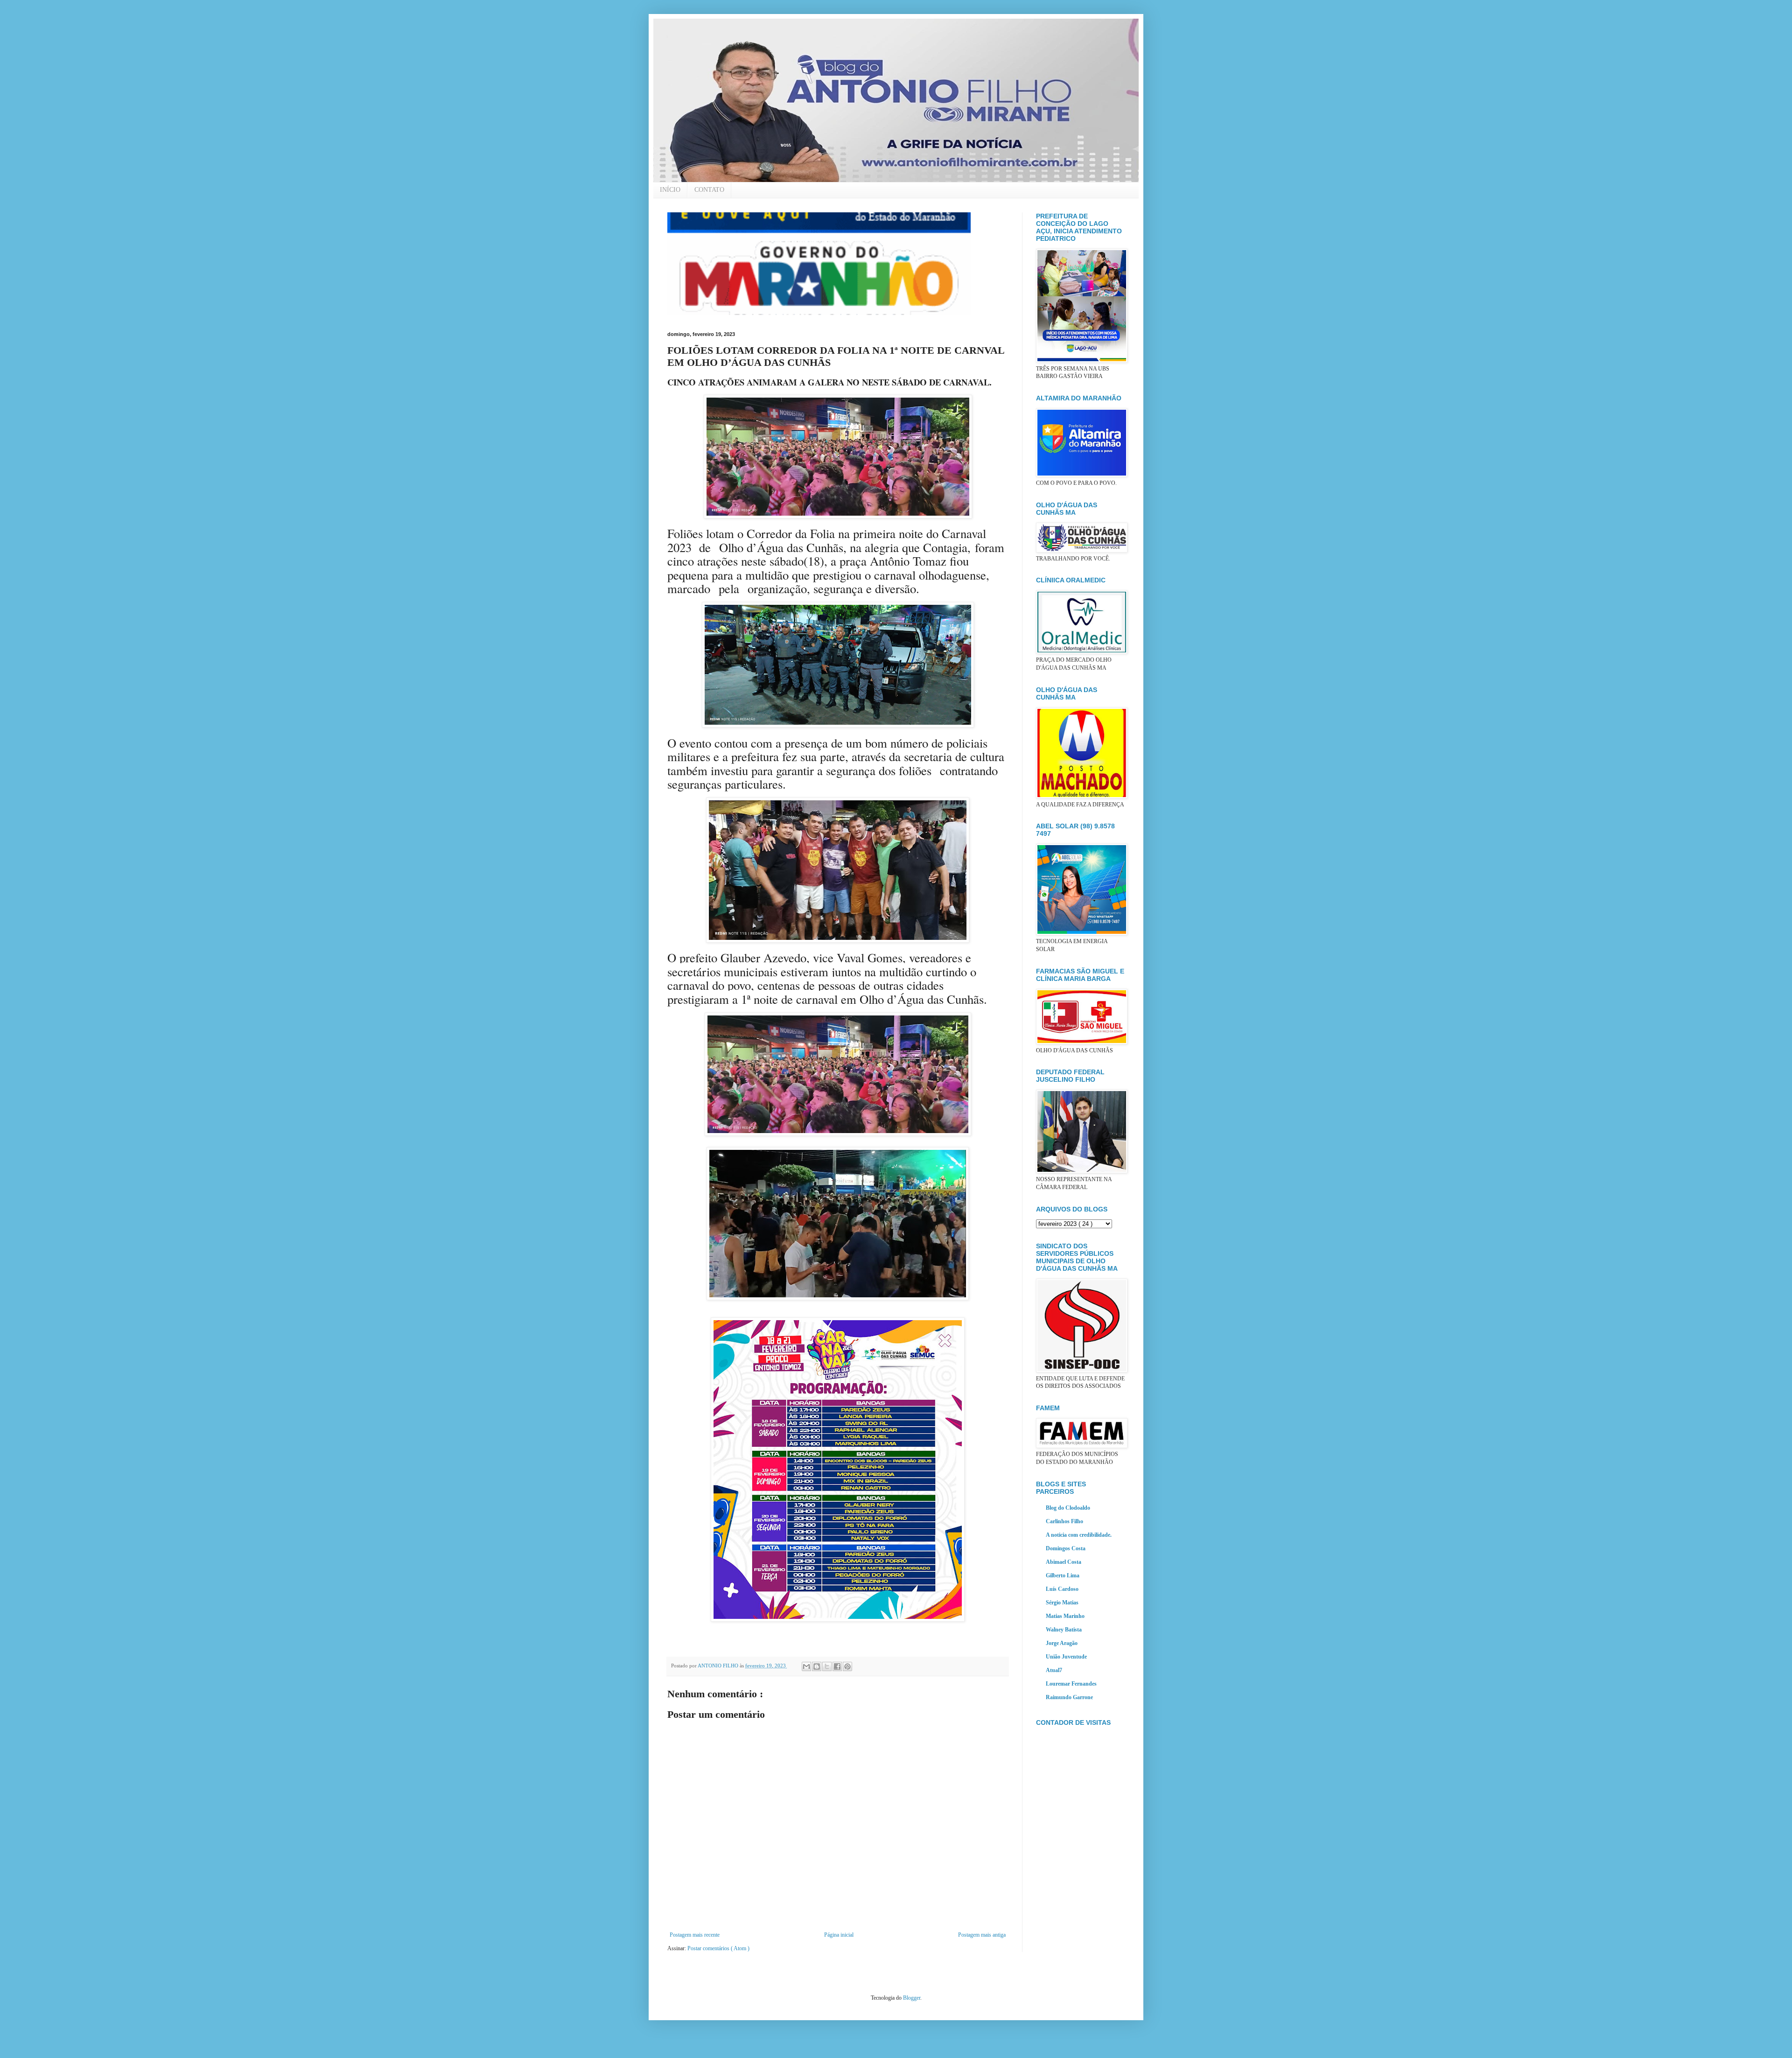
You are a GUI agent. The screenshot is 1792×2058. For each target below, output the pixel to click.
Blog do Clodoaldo (1068, 1508)
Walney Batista (1064, 1630)
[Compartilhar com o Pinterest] (847, 1666)
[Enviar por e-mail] (806, 1666)
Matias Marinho (1065, 1616)
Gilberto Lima (1063, 1575)
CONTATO (709, 190)
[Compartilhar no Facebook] (837, 1666)
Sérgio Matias (1062, 1603)
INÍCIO (670, 190)
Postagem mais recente (695, 1935)
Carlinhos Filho (1064, 1521)
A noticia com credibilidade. (1079, 1535)
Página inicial (839, 1935)
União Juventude (1066, 1657)
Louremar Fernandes (1071, 1684)
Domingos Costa (1066, 1548)
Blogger (912, 1998)
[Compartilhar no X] (827, 1666)
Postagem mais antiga (982, 1935)
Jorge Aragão (1062, 1643)
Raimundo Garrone (1069, 1697)
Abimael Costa (1064, 1562)
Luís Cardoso (1062, 1589)
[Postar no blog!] (817, 1666)
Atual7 (1054, 1670)
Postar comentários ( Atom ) (718, 1948)
